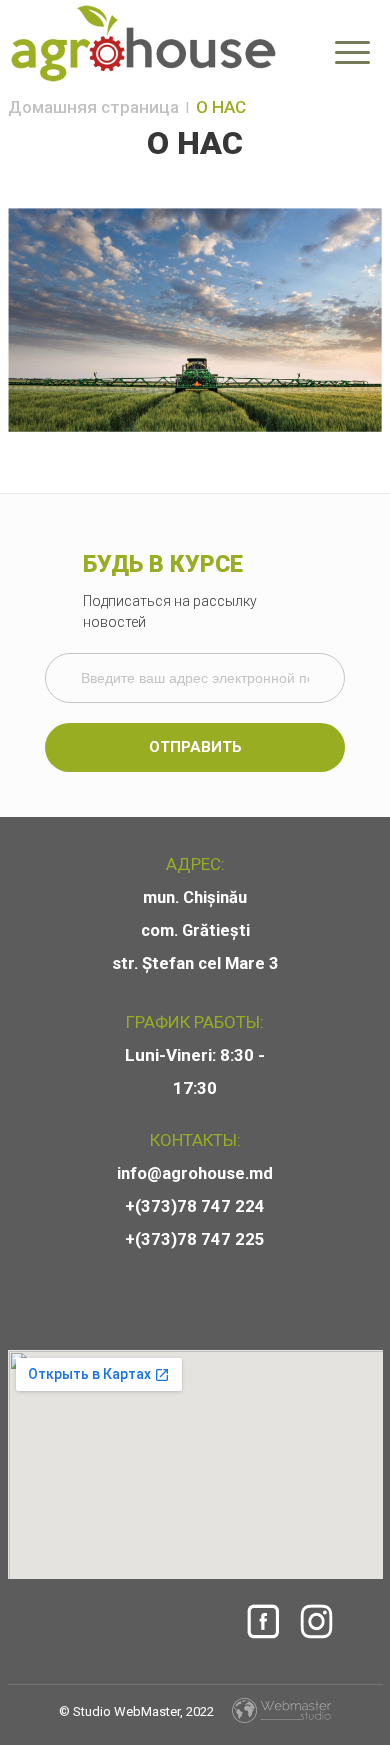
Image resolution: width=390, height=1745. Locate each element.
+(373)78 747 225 (195, 1239)
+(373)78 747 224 (195, 1206)
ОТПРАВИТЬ (195, 747)
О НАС (221, 107)
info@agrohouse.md (195, 1173)
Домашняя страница (93, 107)
